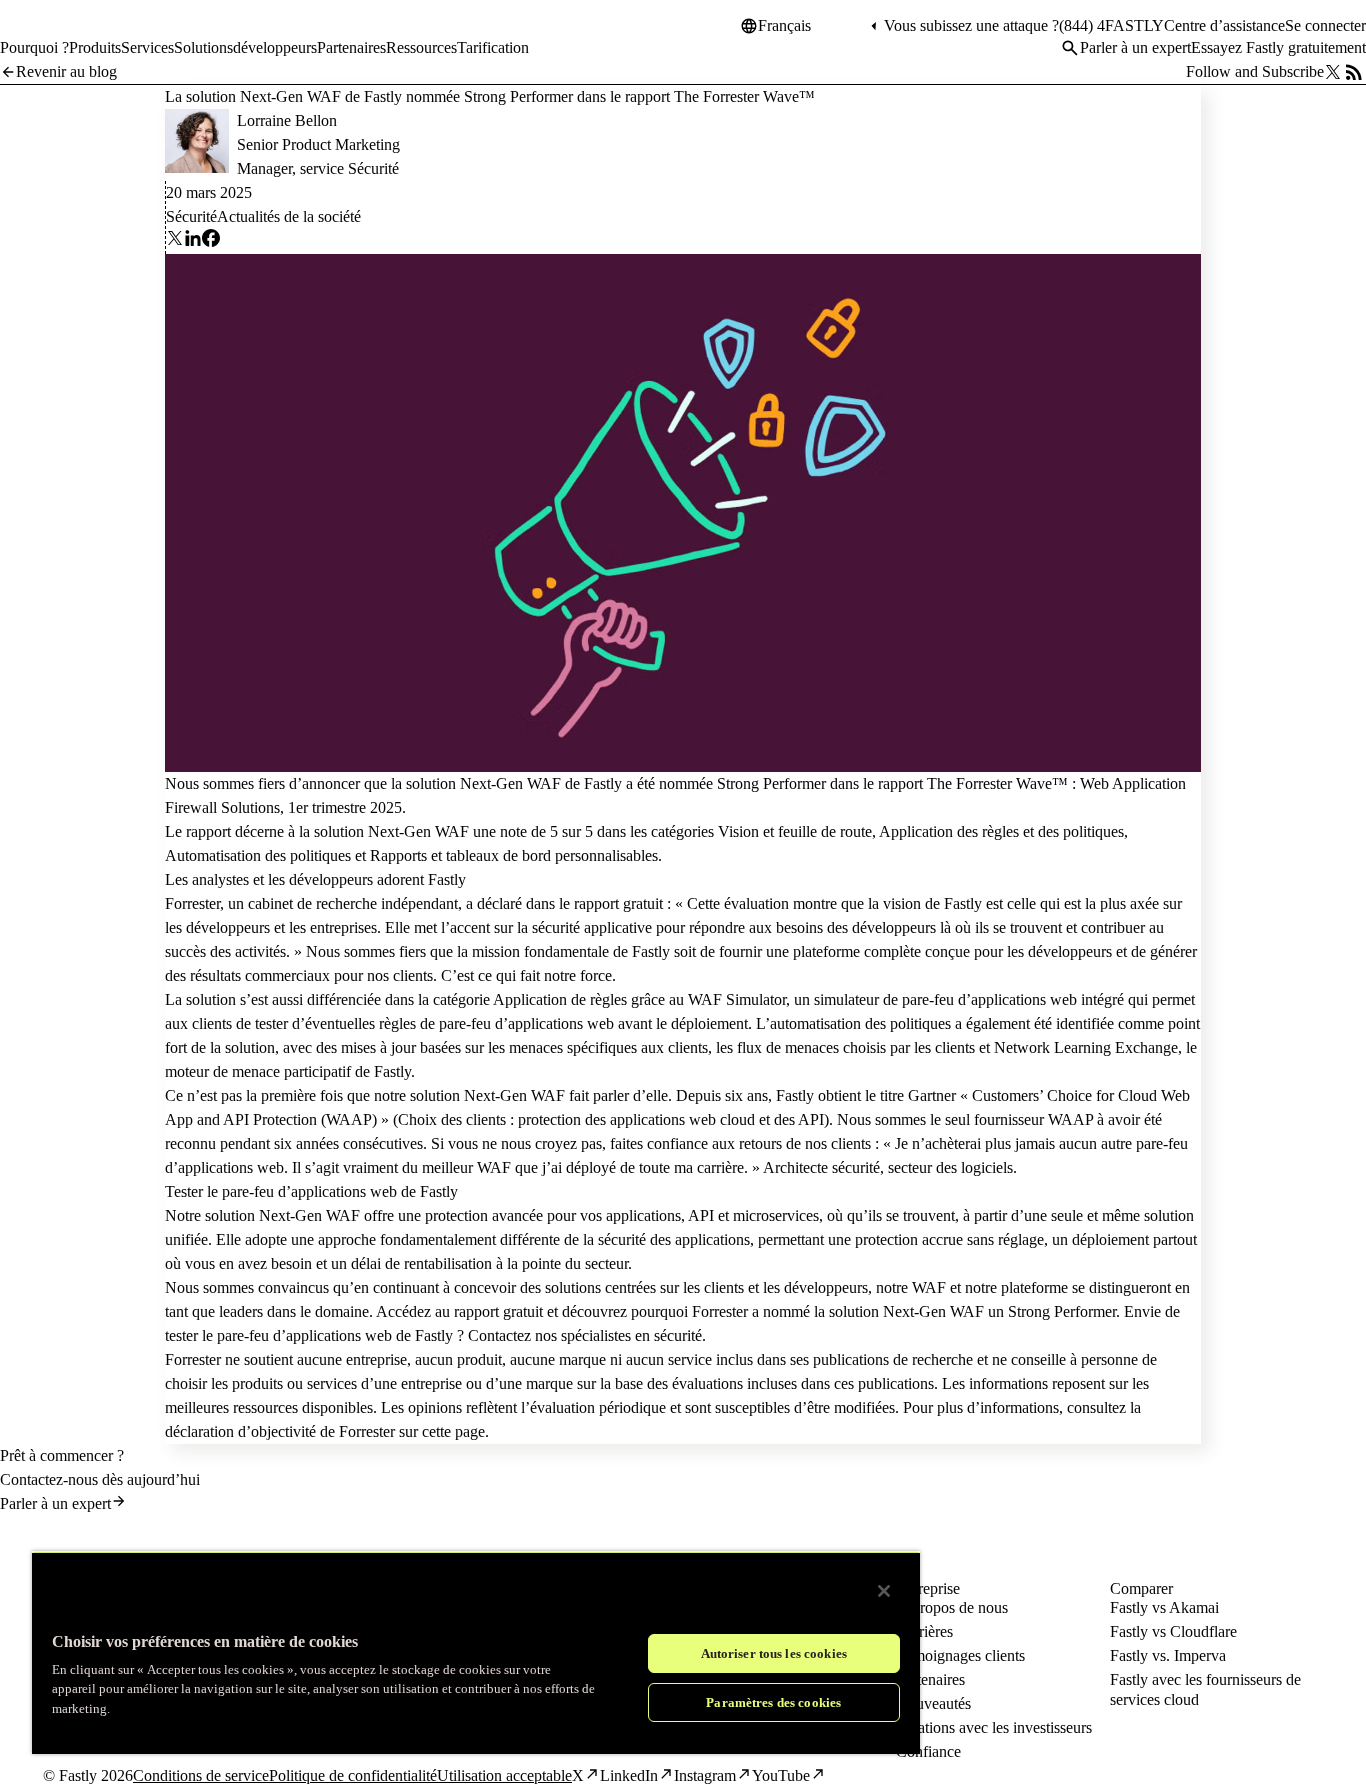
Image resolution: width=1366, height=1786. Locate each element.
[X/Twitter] (1333, 72)
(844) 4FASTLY (1111, 25)
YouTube (781, 1775)
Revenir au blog (66, 71)
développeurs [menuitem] (275, 47)
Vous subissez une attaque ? (971, 25)
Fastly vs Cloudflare (1173, 1631)
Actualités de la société (289, 216)
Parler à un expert (1135, 47)
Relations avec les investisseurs (994, 1727)
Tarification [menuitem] (493, 47)
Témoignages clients (960, 1655)
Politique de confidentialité (353, 1775)
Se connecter (1325, 25)
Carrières (924, 1631)
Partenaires (930, 1679)
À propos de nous (952, 1607)
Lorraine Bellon (287, 120)
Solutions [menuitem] (203, 47)
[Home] (52, 34)
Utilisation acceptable (504, 1775)
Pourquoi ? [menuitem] (34, 47)
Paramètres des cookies (773, 1702)
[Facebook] (211, 241)
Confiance (928, 1751)
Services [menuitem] (147, 47)
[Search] (1070, 48)
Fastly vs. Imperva (1168, 1655)
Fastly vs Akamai (1164, 1607)
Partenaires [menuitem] (351, 47)
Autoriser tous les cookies (774, 1653)
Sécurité (191, 216)
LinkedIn (629, 1775)
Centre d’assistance (1224, 25)
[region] (476, 1652)
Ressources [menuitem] (421, 47)
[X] (175, 241)
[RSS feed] (1354, 72)
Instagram (705, 1775)
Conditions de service (201, 1775)
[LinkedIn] (193, 241)
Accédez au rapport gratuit (459, 1311)
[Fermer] (884, 1591)
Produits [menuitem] (95, 47)
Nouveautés (933, 1703)
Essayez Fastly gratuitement (1278, 47)
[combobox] (812, 26)
